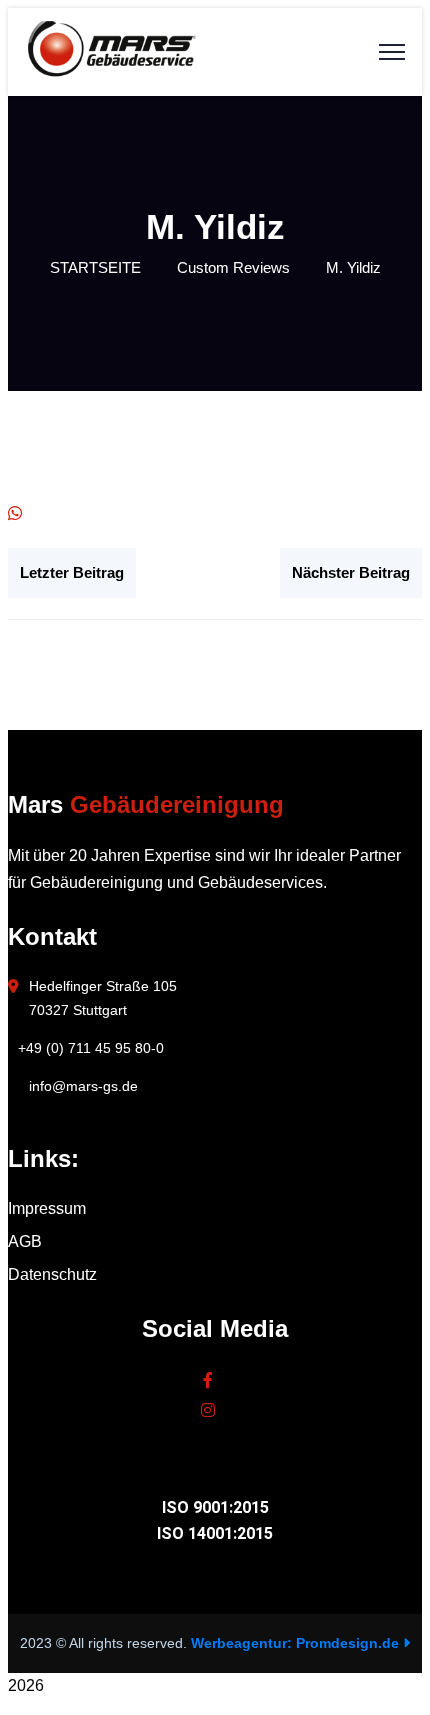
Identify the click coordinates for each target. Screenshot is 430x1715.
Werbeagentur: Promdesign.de (297, 1643)
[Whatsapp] (15, 513)
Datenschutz (52, 1274)
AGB (25, 1241)
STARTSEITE (95, 267)
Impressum (47, 1208)
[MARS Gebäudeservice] (111, 72)
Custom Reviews (233, 267)
